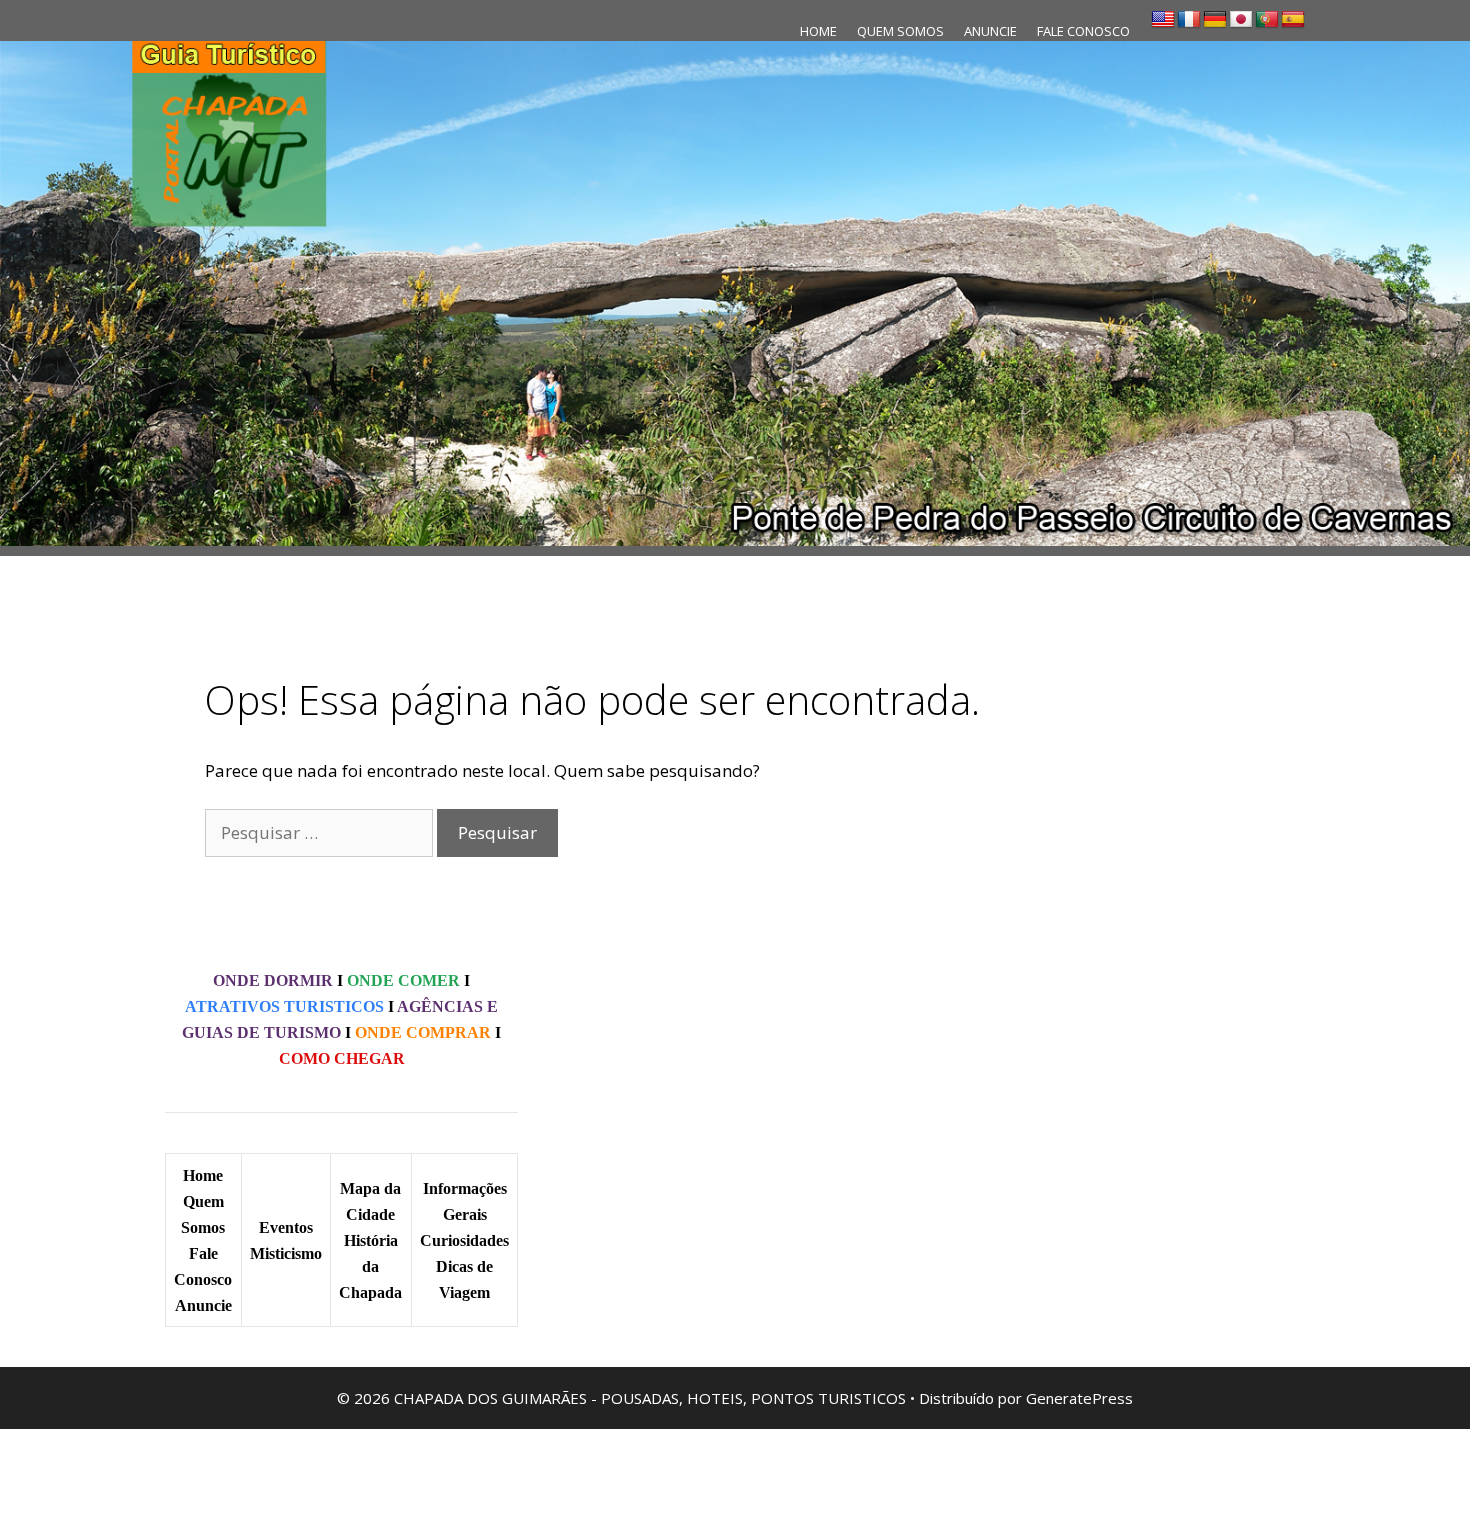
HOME (818, 31)
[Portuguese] (1267, 20)
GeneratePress (1079, 1398)
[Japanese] (1241, 20)
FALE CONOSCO (1083, 31)
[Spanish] (1293, 20)
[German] (1215, 20)
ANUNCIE (990, 31)
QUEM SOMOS (900, 31)
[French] (1189, 20)
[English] (1163, 20)
